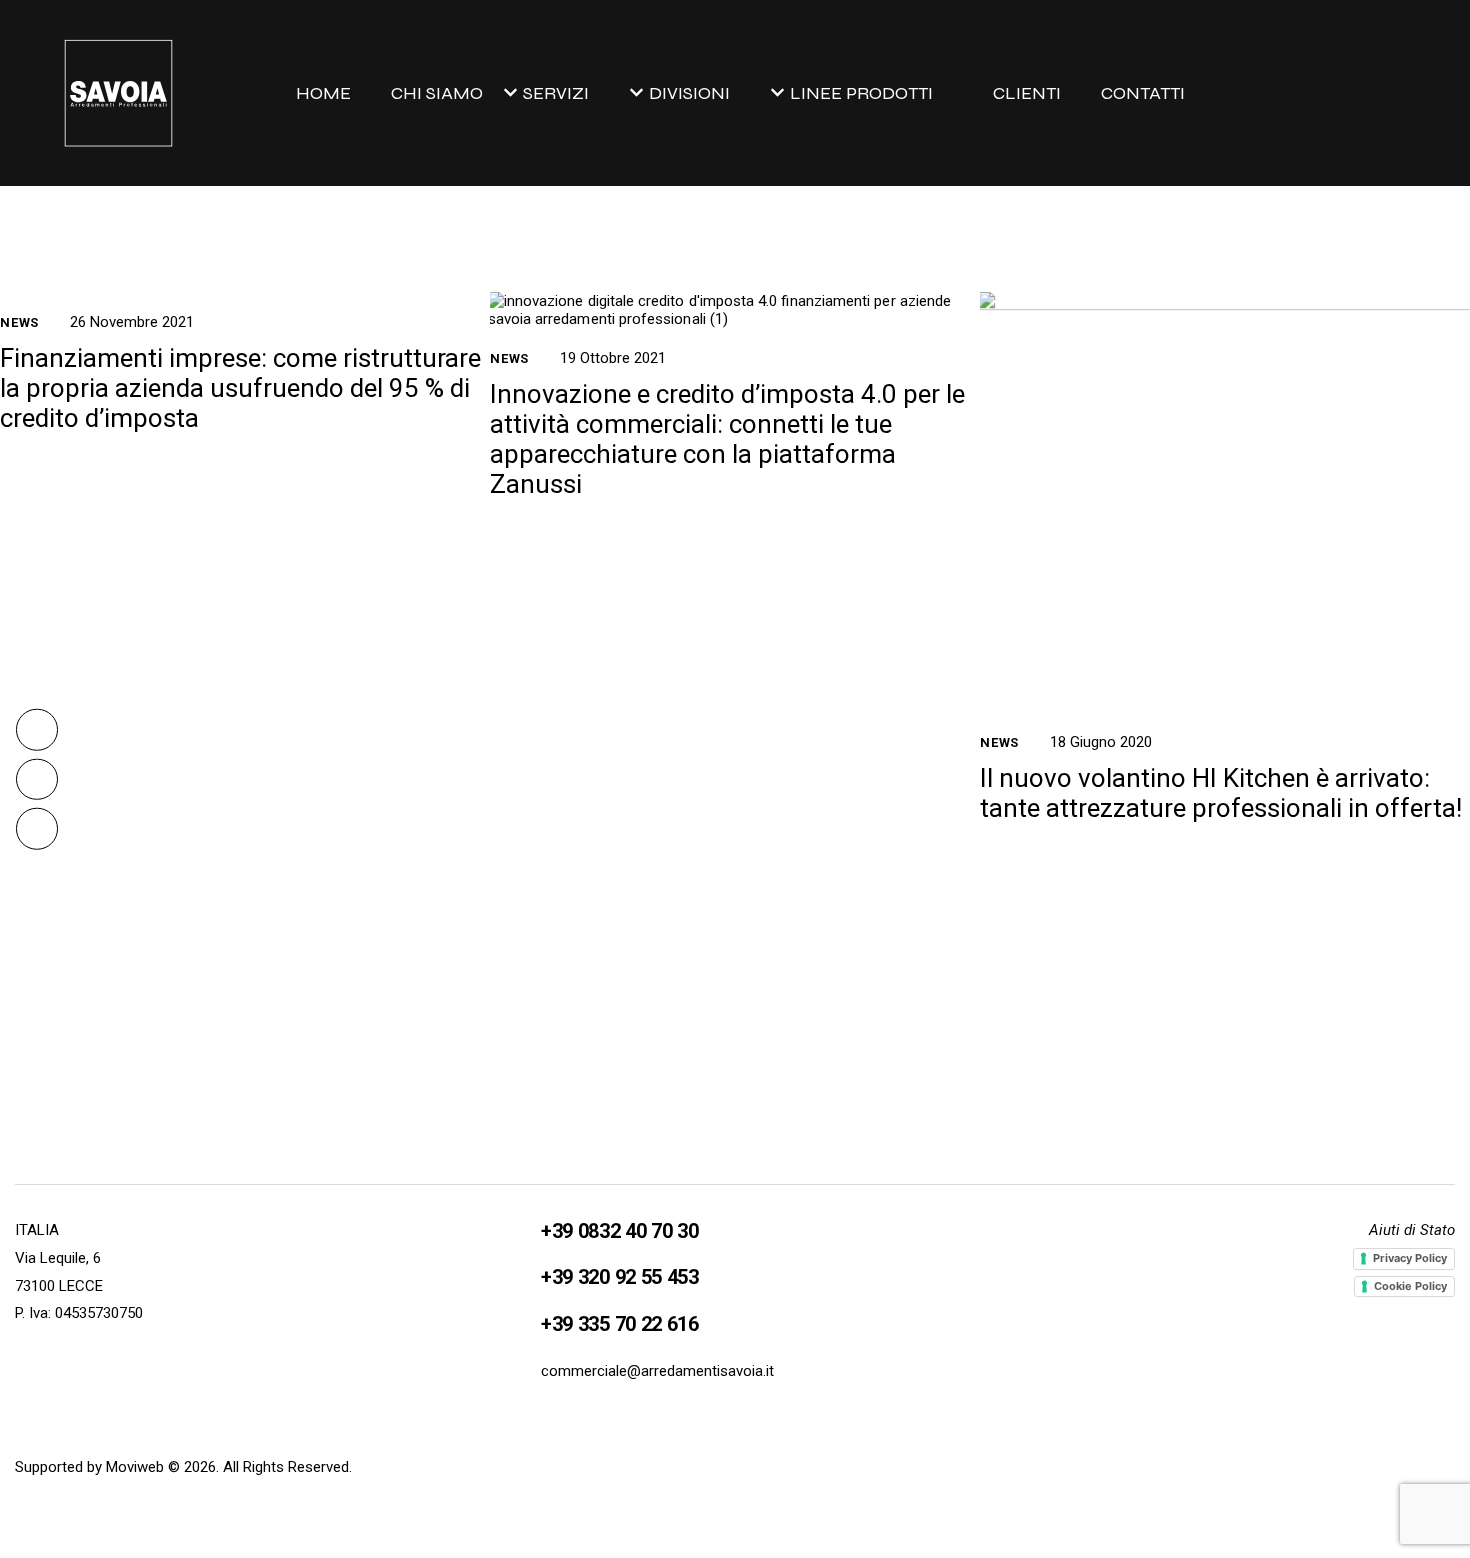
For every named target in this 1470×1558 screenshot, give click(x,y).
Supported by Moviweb (89, 1467)
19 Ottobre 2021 (613, 358)
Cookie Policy (1410, 1286)
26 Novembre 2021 (132, 322)
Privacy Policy (1410, 1258)
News (19, 322)
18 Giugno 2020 (1101, 742)
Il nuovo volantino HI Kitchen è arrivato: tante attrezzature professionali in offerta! (1221, 793)
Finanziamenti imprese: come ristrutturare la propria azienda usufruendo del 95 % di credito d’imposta (240, 388)
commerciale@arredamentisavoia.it (657, 1371)
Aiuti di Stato (1412, 1230)
